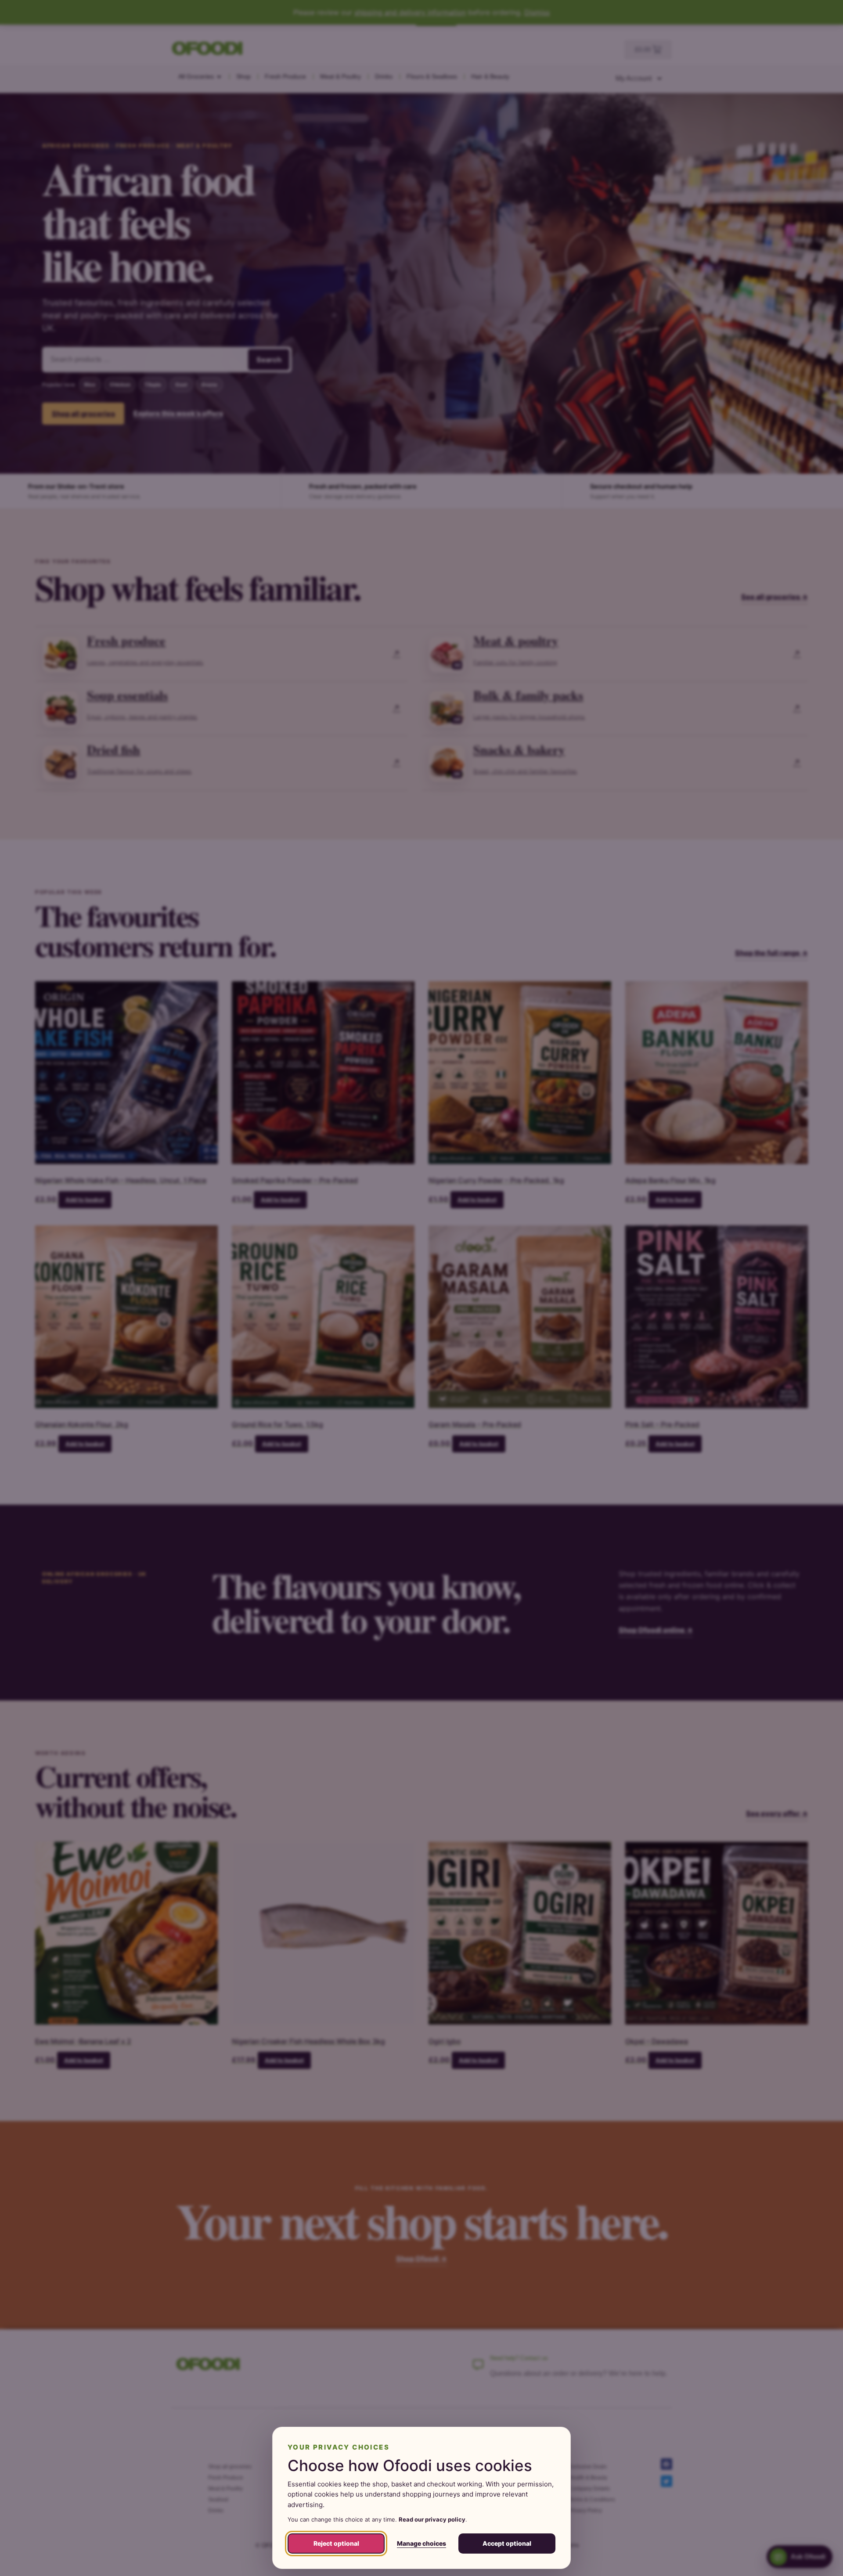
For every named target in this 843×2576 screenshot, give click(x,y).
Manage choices (421, 2543)
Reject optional (336, 2543)
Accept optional (507, 2543)
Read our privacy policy (432, 2519)
